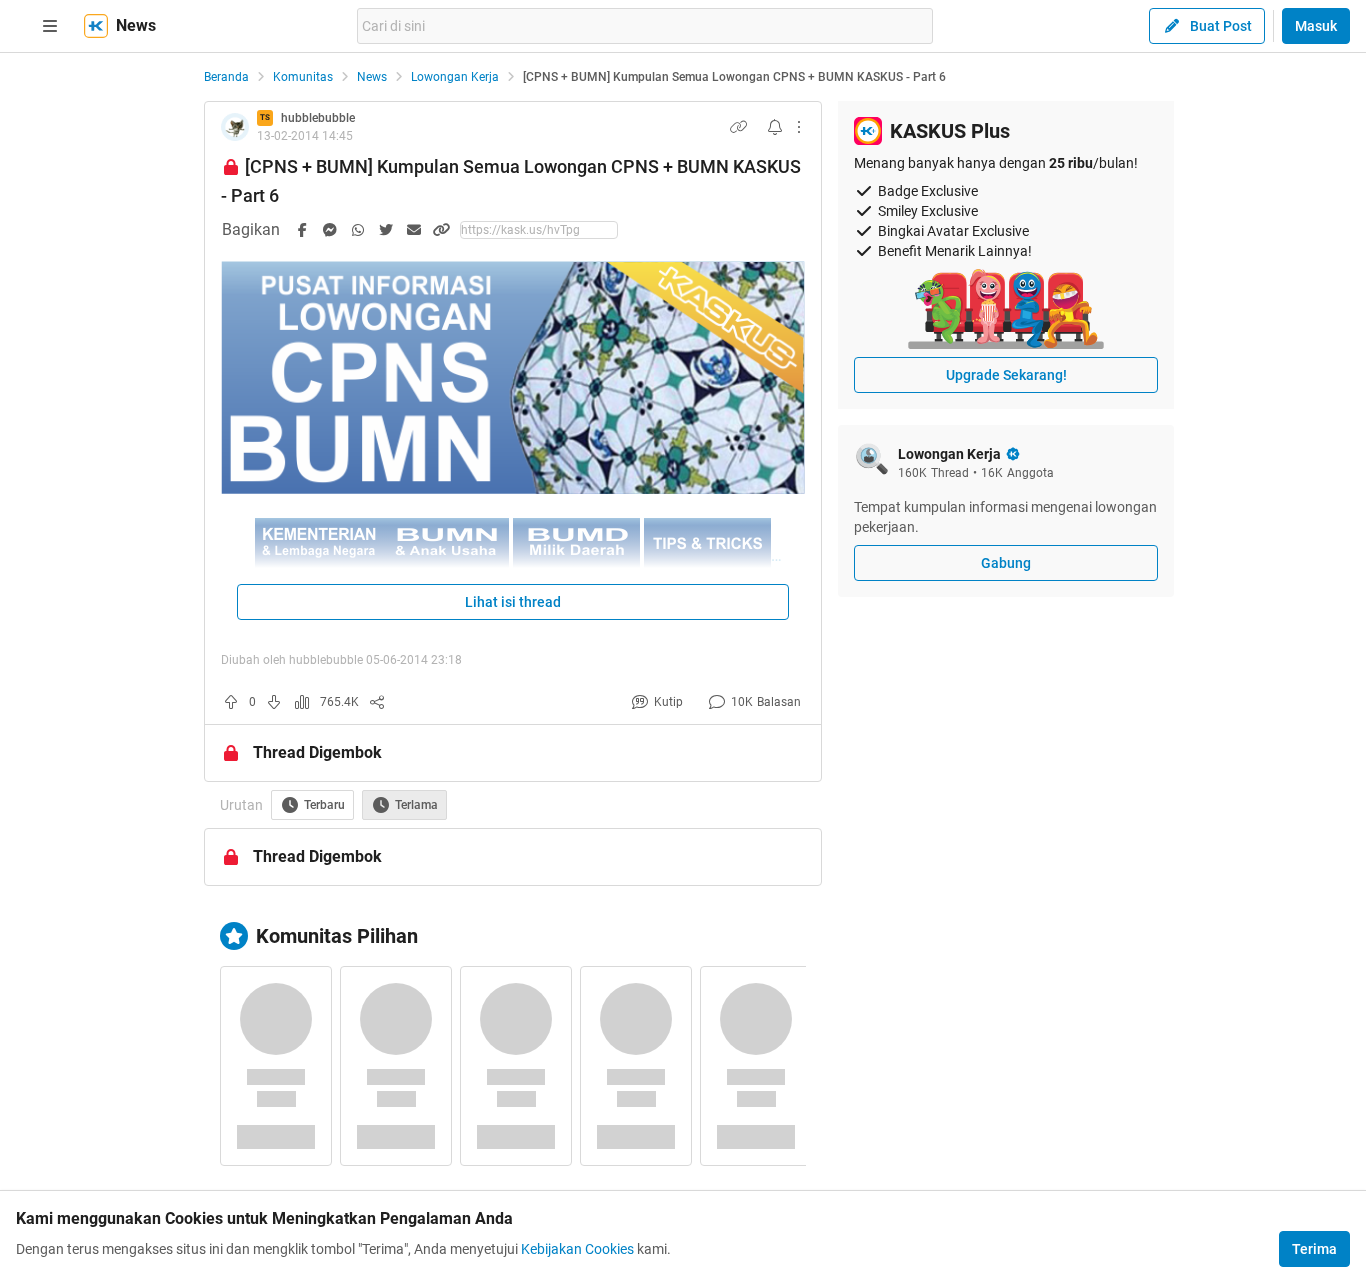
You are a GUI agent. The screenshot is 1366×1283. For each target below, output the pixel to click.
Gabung (1006, 563)
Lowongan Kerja (455, 77)
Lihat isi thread (513, 602)
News (372, 77)
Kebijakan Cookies (577, 1249)
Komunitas (303, 77)
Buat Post (1221, 26)
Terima (1314, 1249)
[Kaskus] (96, 26)
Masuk (1316, 26)
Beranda (226, 77)
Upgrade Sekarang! (1006, 375)
